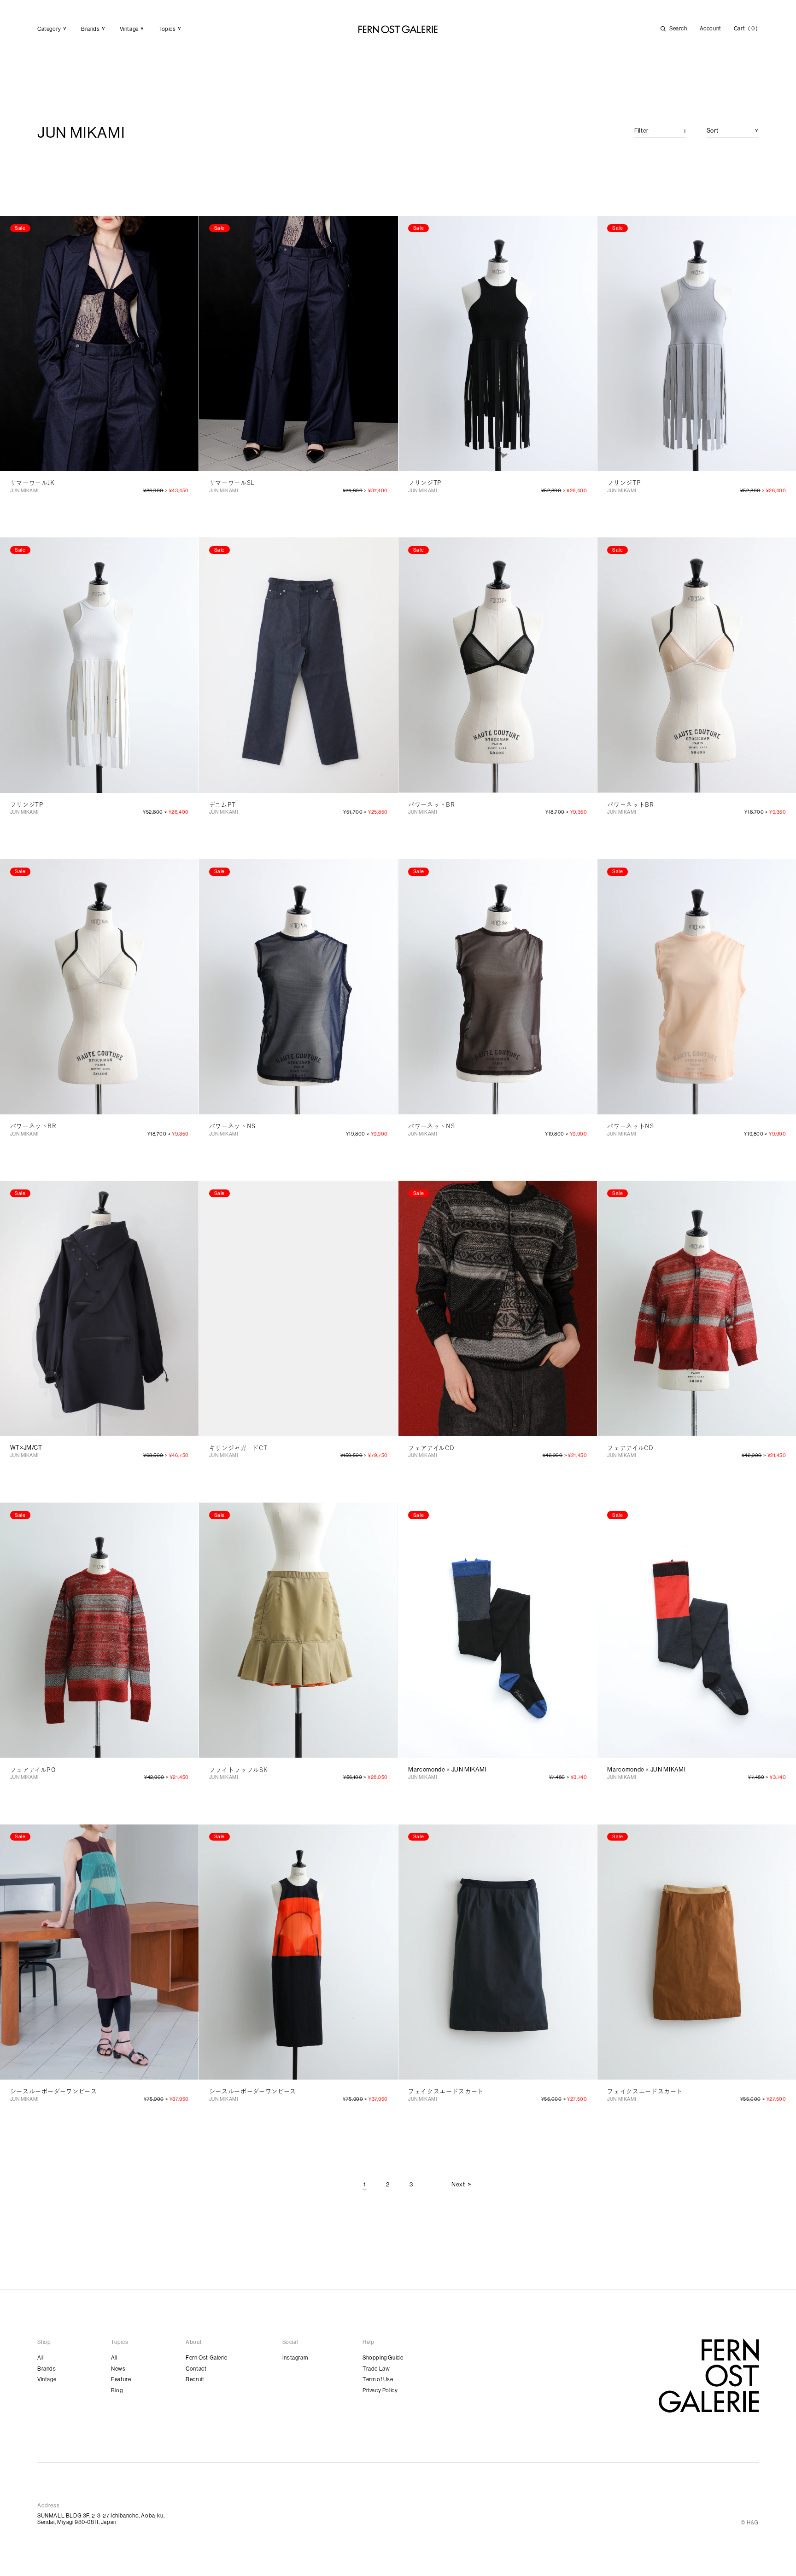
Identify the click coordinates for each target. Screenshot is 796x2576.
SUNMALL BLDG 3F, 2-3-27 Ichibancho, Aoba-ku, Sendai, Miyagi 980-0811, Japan (101, 2519)
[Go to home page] (709, 2375)
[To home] (398, 29)
